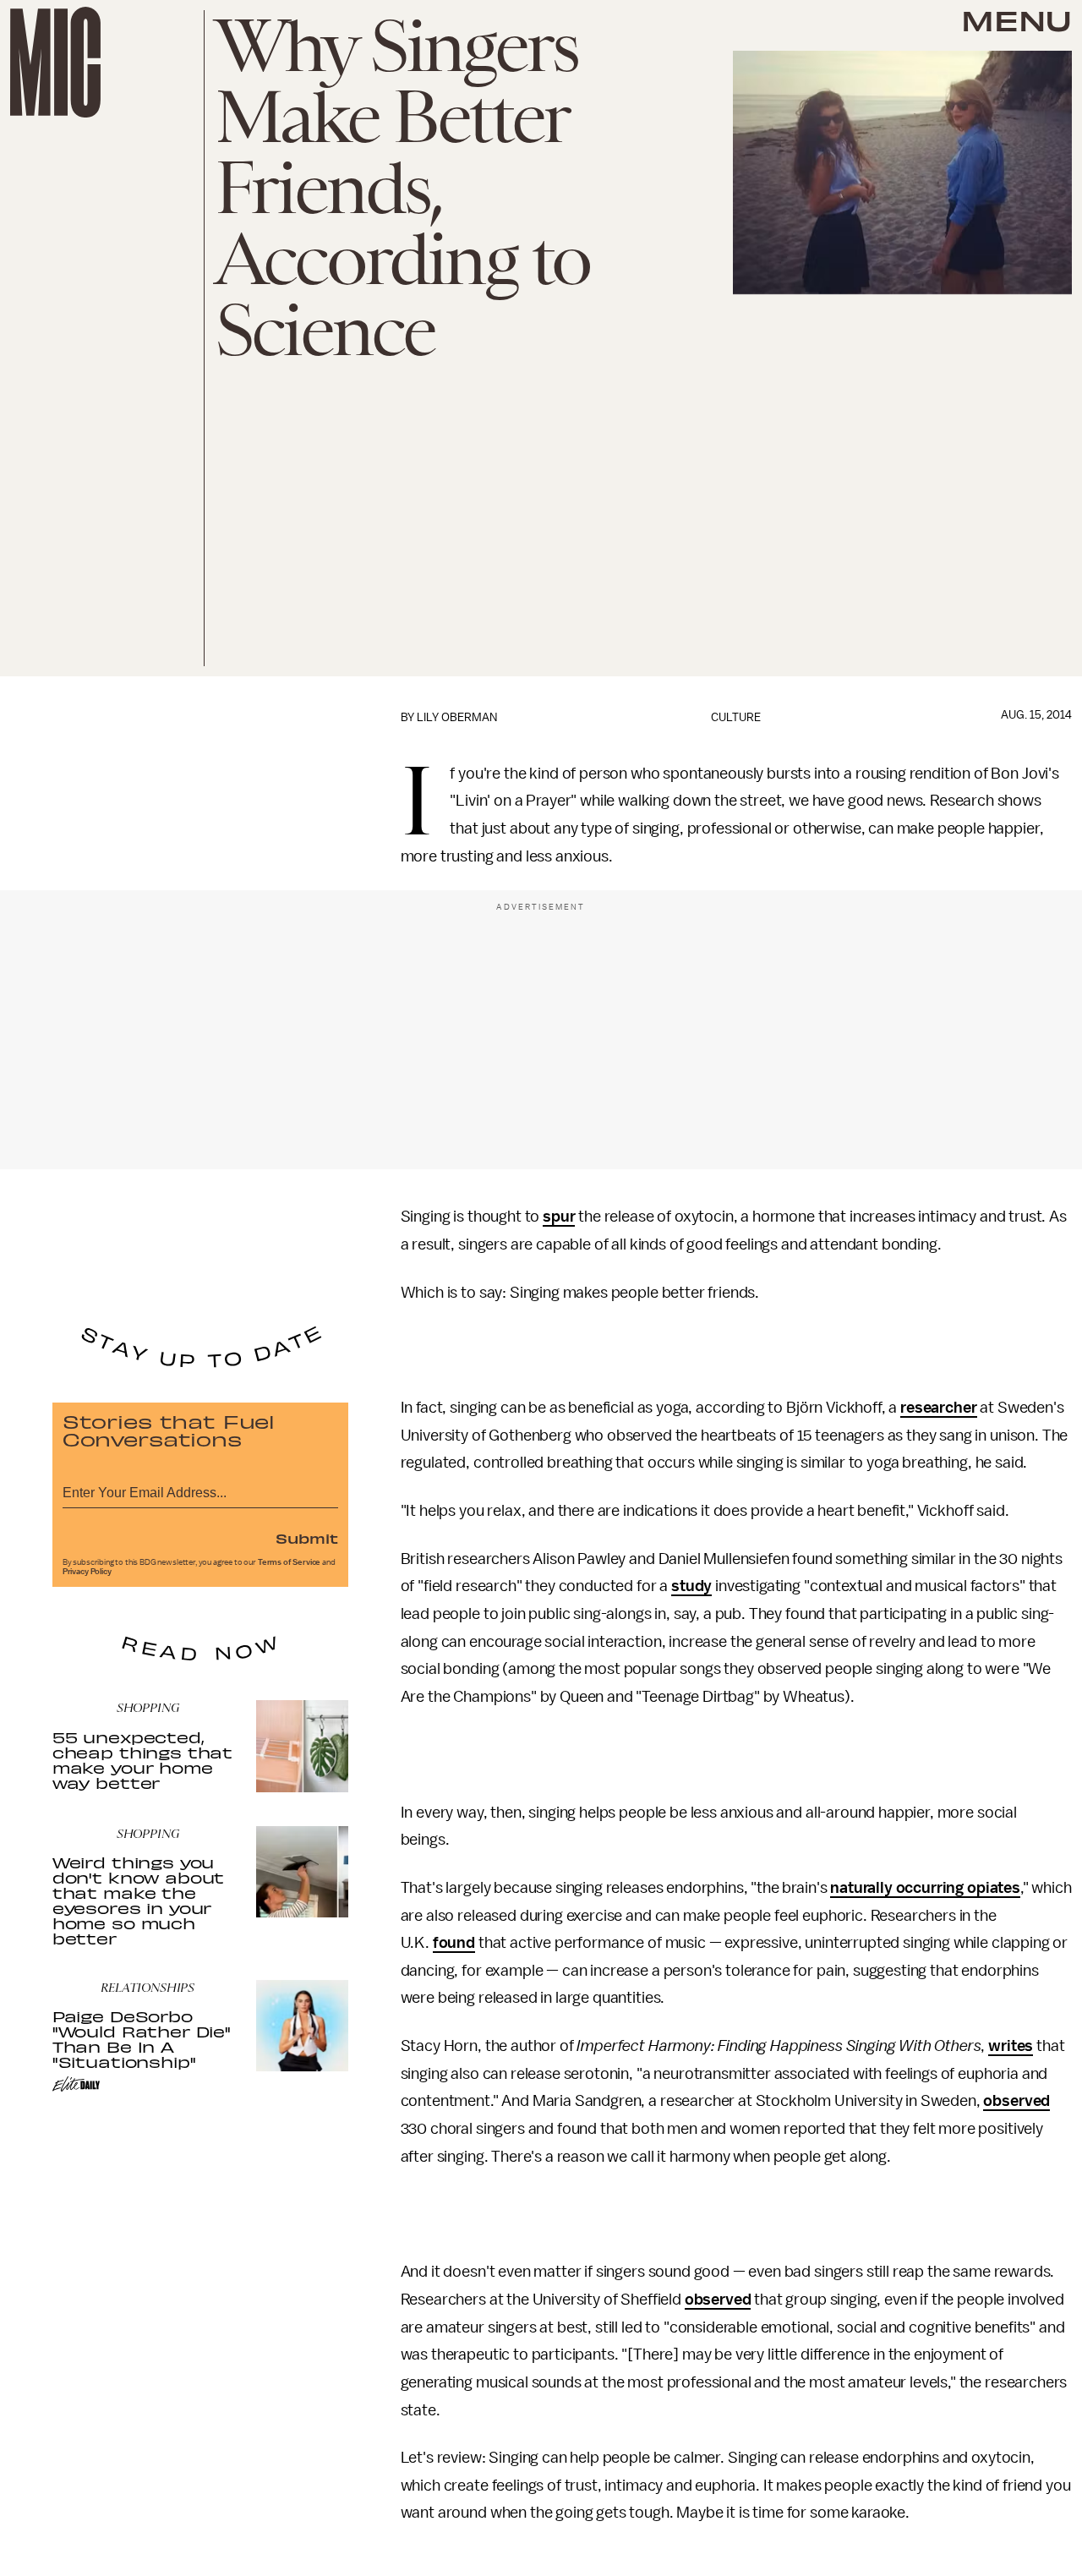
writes (1011, 2046)
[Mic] (55, 62)
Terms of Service (289, 1562)
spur (559, 1217)
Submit (307, 1538)
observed (1016, 2101)
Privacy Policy (87, 1572)
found (454, 1943)
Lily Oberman (457, 717)
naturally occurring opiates (925, 1888)
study (691, 1586)
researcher (938, 1408)
